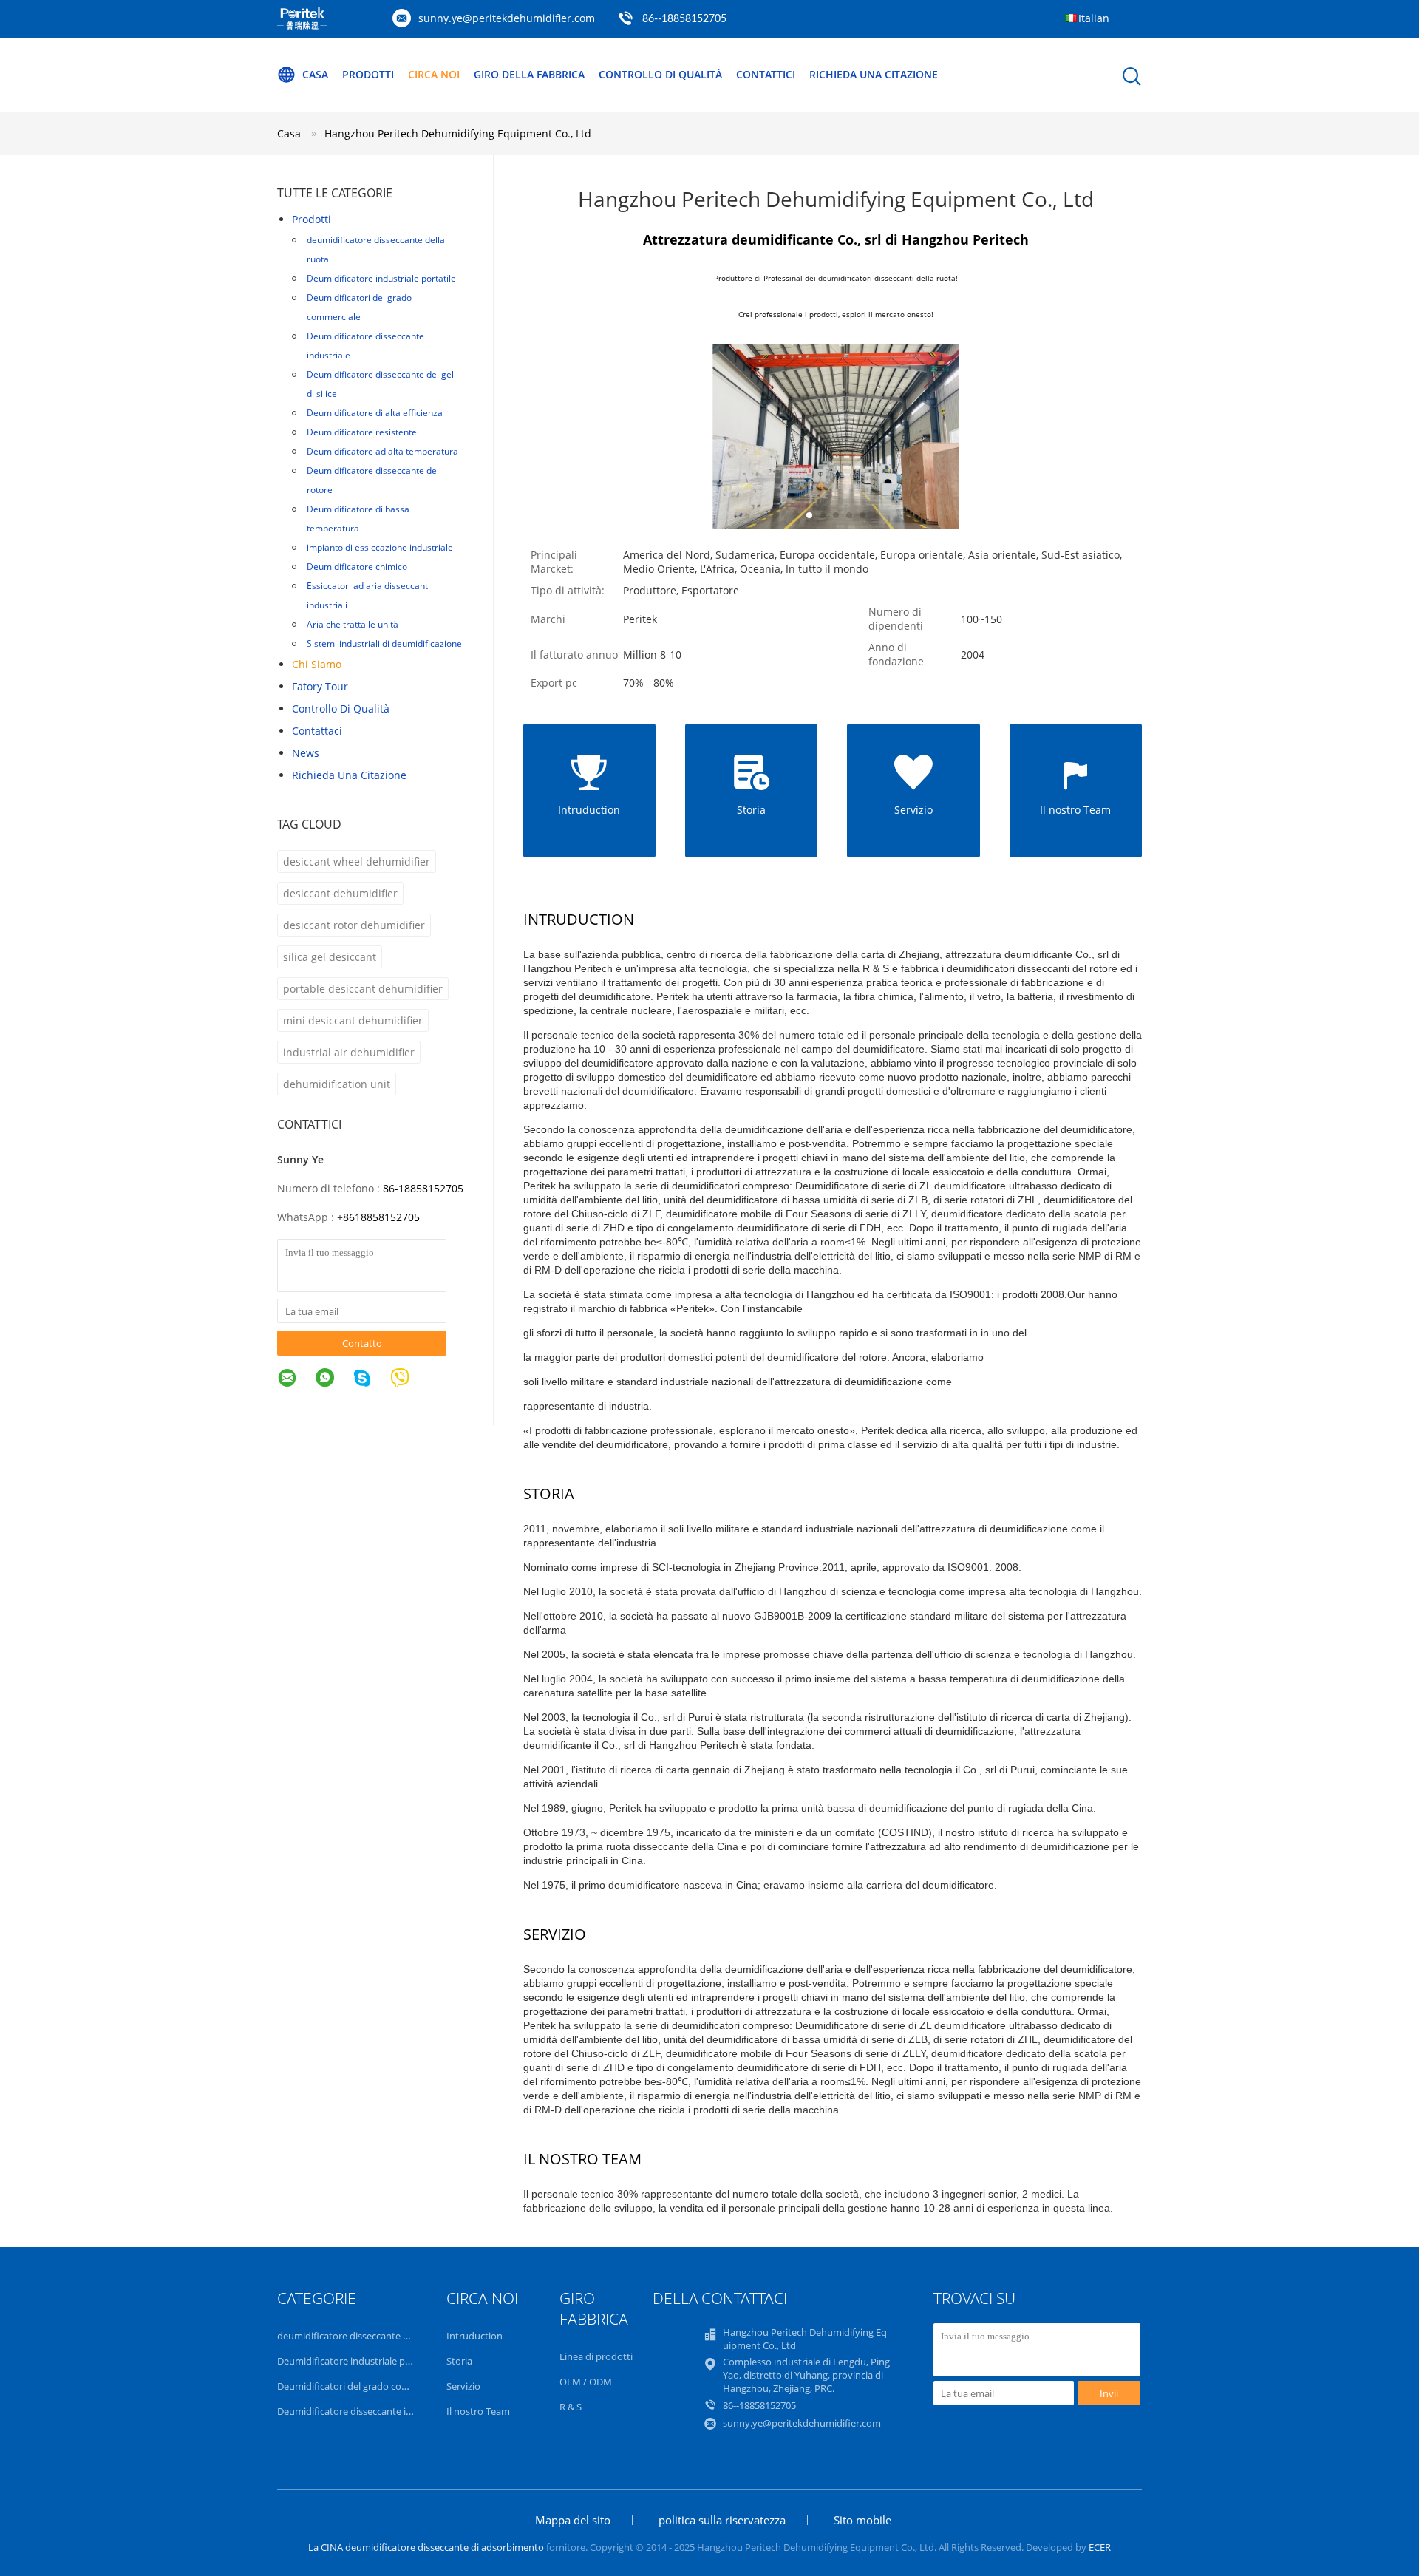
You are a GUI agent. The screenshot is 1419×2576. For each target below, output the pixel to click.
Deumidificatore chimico (357, 567)
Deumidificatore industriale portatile (381, 278)
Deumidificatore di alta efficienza (375, 413)
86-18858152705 (423, 1188)
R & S (571, 2407)
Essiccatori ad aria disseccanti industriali (368, 595)
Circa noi (434, 74)
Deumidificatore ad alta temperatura (382, 451)
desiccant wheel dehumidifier (357, 862)
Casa (315, 74)
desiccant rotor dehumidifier (354, 925)
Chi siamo (317, 664)
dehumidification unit (337, 1084)
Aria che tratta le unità (353, 624)
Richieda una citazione (874, 74)
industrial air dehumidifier (349, 1052)
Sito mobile (862, 2520)
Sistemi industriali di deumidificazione (384, 643)
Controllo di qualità (660, 74)
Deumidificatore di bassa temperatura (358, 519)
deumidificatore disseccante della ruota (376, 249)
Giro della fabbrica (529, 74)
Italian (1094, 18)
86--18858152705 (684, 19)
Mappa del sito (573, 2520)
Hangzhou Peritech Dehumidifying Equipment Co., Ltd (458, 133)
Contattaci (317, 731)
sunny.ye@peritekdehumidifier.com (507, 18)
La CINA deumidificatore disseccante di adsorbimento (426, 2547)
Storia (459, 2361)
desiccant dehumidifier (340, 893)
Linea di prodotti (596, 2356)
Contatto (362, 1343)
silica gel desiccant (330, 957)
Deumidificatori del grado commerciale (359, 307)
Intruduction (474, 2336)
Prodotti (368, 74)
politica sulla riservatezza (722, 2520)
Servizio (463, 2386)
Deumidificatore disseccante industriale (365, 346)
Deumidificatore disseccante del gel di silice (380, 384)
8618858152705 (381, 1217)
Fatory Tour (320, 686)
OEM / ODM (586, 2382)
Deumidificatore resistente (362, 432)
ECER (1100, 2547)
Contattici (766, 74)
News (306, 753)
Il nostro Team (478, 2411)
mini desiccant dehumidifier (353, 1020)
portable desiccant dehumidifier (363, 989)
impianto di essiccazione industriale (380, 547)
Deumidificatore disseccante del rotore (373, 480)
